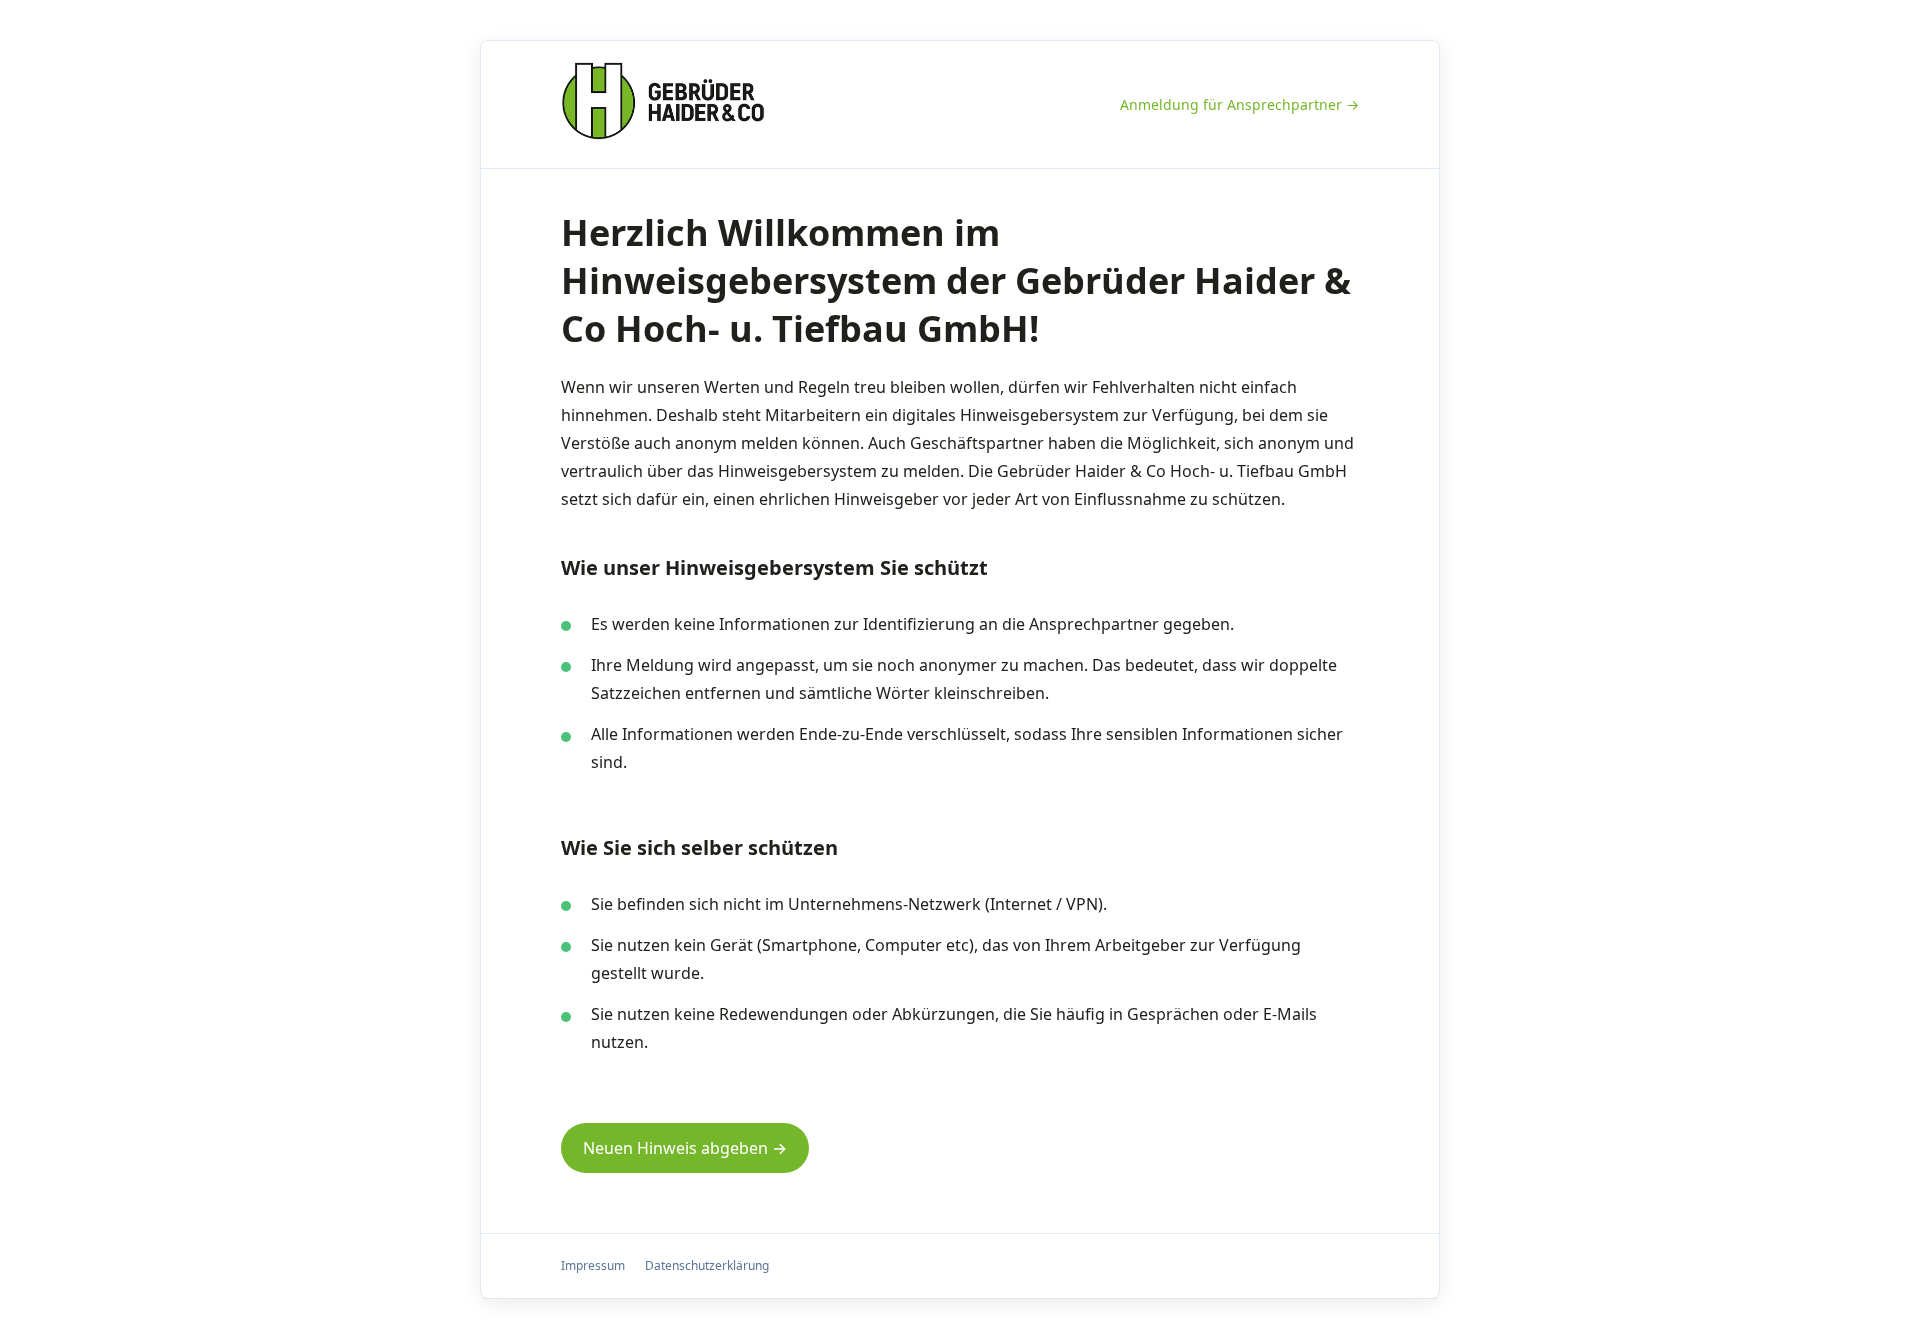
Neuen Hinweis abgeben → (685, 1148)
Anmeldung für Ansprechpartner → (1239, 104)
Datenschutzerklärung (707, 1265)
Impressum (593, 1265)
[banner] (663, 104)
